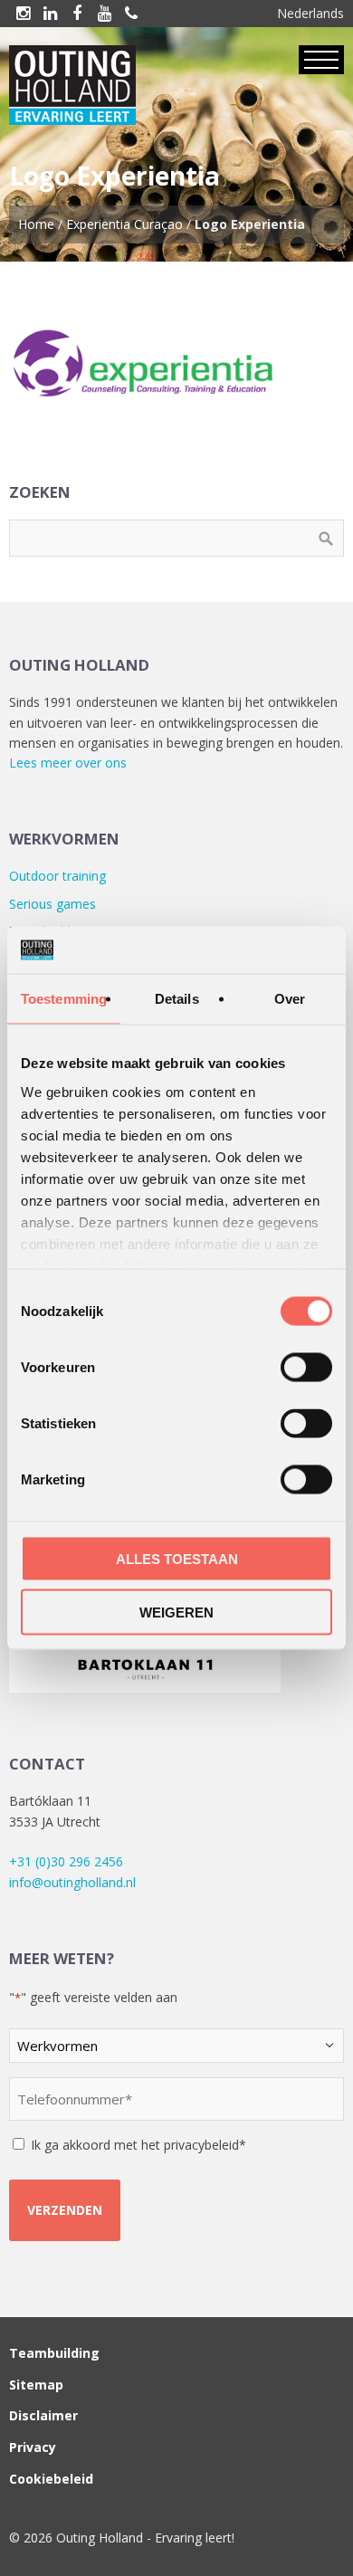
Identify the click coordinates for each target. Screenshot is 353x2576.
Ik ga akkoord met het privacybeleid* (138, 2145)
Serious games (52, 904)
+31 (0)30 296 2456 (66, 1861)
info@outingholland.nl (72, 1882)
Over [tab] (290, 999)
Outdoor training (57, 876)
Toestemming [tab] (64, 999)
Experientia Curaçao (124, 224)
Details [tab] (177, 999)
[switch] (306, 1368)
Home (36, 224)
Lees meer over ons (68, 763)
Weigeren (176, 1612)
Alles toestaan (177, 1559)
